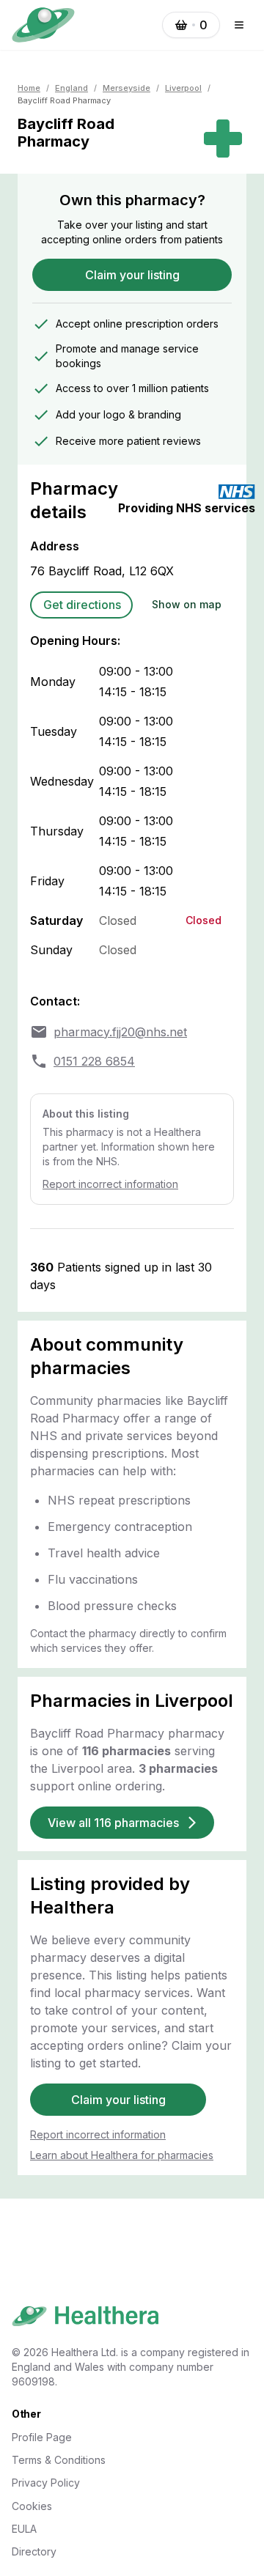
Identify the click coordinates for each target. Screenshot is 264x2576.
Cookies (32, 2506)
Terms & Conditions (59, 2460)
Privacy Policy (46, 2483)
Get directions (82, 605)
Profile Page (42, 2437)
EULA (24, 2529)
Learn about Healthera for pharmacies (122, 2155)
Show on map (187, 604)
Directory (34, 2551)
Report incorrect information (110, 1184)
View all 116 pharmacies (113, 1823)
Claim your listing (132, 275)
